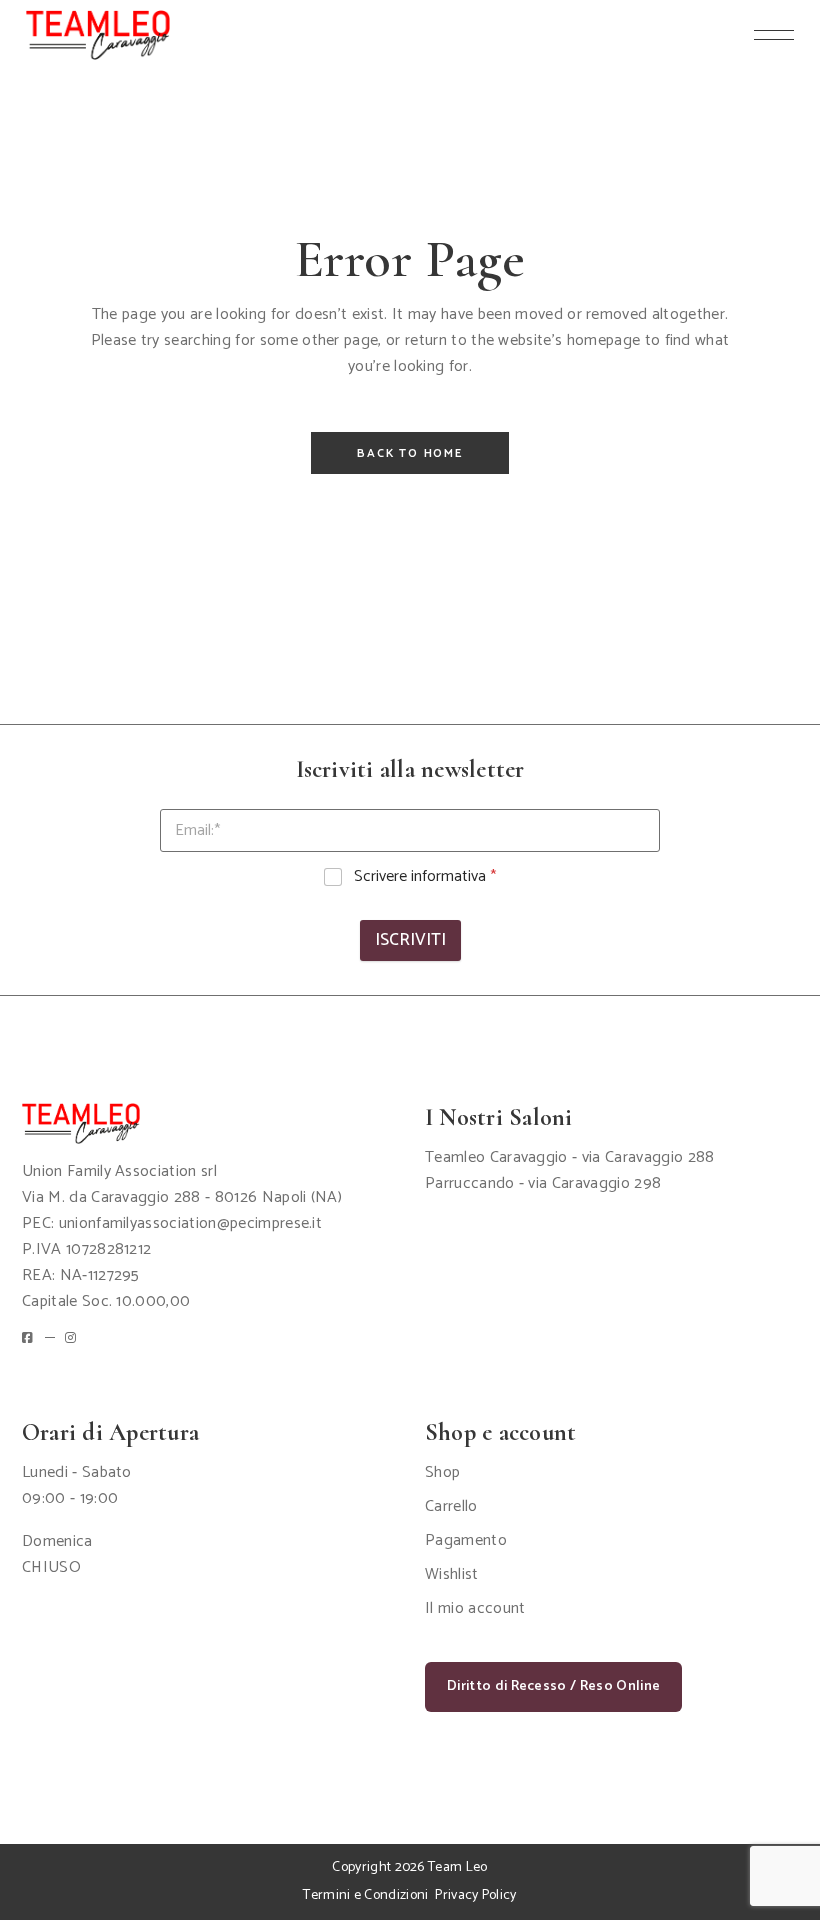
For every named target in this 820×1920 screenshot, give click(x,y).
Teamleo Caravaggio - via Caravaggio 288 (569, 1157)
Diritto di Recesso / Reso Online (553, 1686)
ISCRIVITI (410, 940)
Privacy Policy (475, 1895)
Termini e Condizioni (365, 1895)
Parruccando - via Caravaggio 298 (543, 1183)
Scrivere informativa (425, 877)
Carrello (451, 1506)
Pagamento (466, 1540)
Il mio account (475, 1608)
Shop (442, 1472)
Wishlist (452, 1574)
